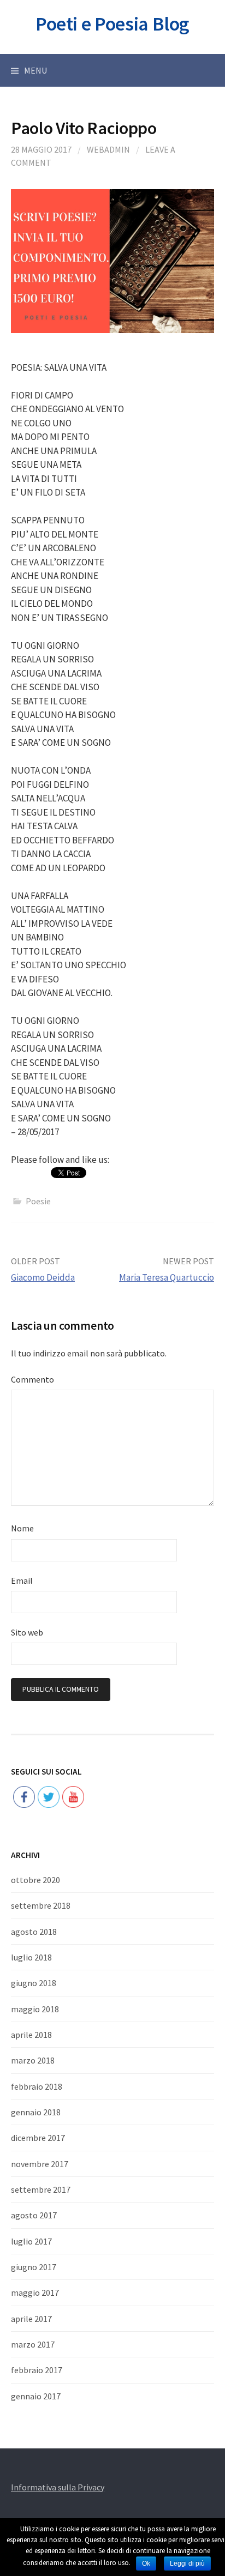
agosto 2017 (34, 2215)
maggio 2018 (35, 2009)
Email (22, 1580)
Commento (32, 1379)
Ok (146, 2563)
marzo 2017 (33, 2344)
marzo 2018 (33, 2060)
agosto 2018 (34, 1932)
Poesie (38, 1201)
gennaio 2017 (36, 2396)
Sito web (27, 1632)
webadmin (108, 149)
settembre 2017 (41, 2189)
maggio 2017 (35, 2293)
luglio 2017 (31, 2241)
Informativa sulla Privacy (58, 2487)
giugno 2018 (34, 1983)
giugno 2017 (34, 2267)
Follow (49, 1763)
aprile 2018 (31, 2035)
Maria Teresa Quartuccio (167, 1277)
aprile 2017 (31, 2319)
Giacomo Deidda (43, 1277)
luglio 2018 (31, 1957)
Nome (22, 1528)
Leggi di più (187, 2563)
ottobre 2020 (35, 1880)
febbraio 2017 (37, 2370)
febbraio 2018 (37, 2086)
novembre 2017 (40, 2164)
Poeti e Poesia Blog (112, 24)
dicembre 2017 (38, 2138)
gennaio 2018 (36, 2112)
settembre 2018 (41, 1905)
